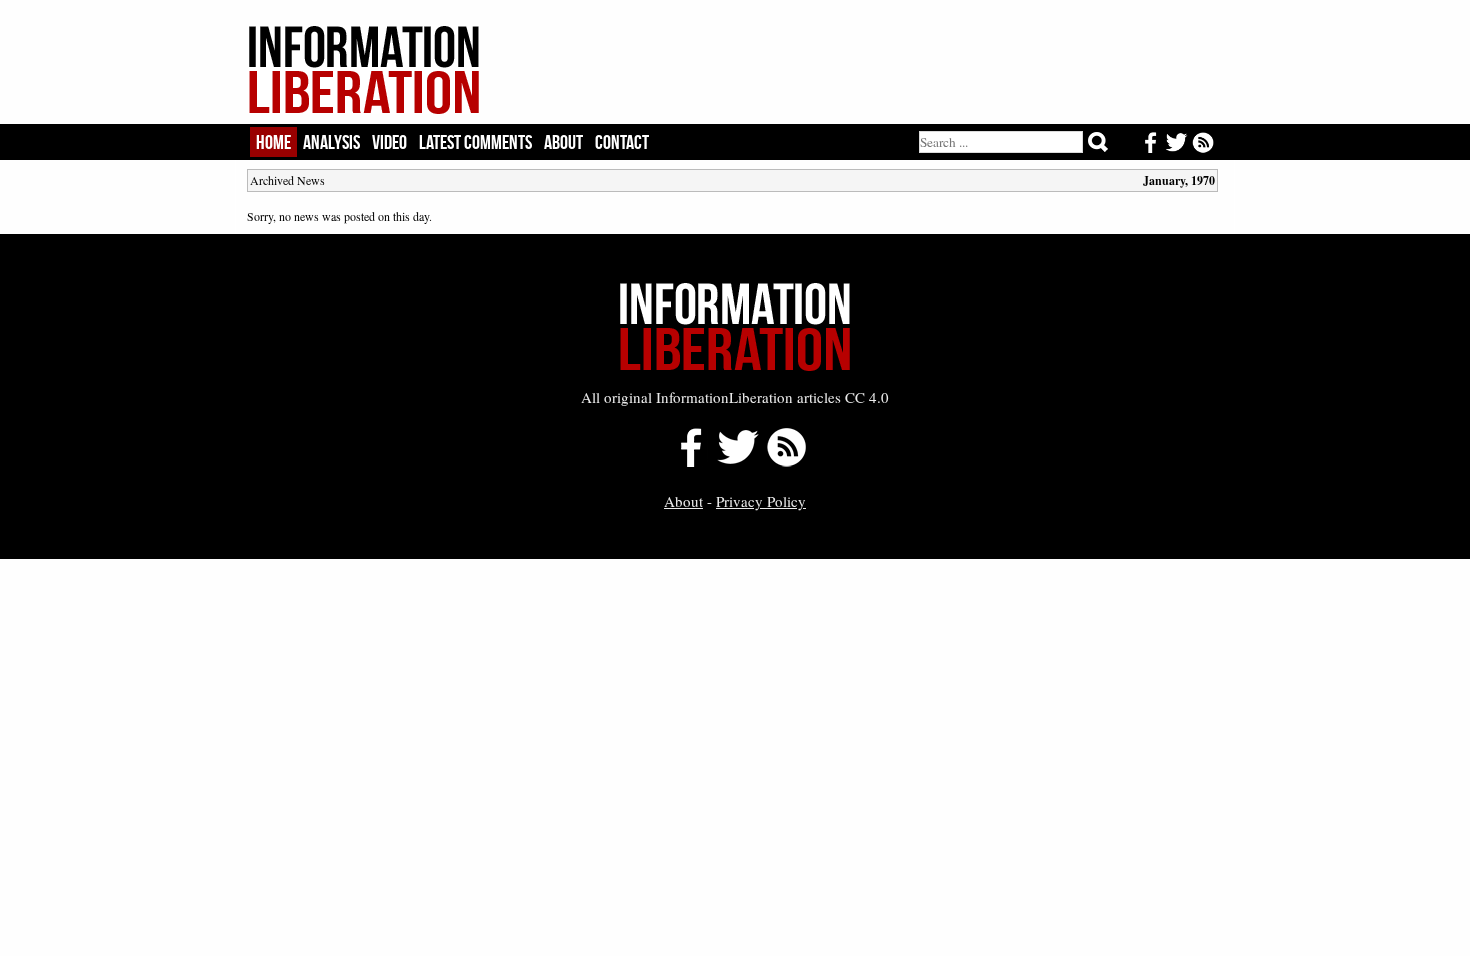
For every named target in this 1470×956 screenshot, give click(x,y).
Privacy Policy (761, 501)
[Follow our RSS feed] (786, 461)
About (563, 142)
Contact (622, 142)
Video (389, 142)
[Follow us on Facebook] (685, 461)
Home (273, 142)
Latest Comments (475, 142)
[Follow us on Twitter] (737, 461)
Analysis (331, 142)
